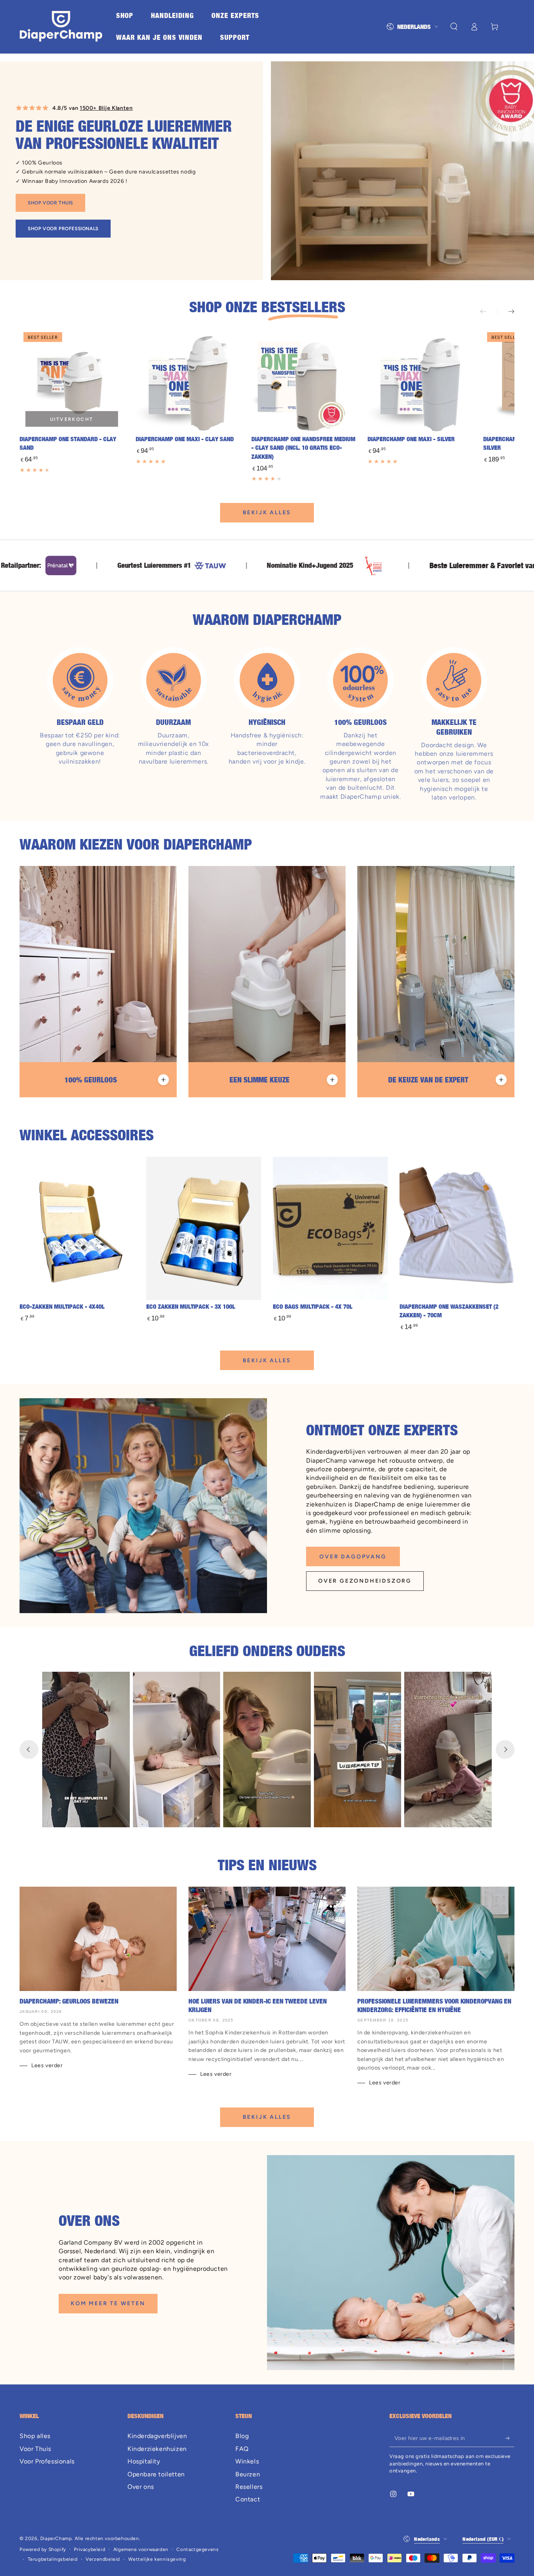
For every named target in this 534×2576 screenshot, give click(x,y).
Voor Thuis (35, 2449)
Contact (248, 2499)
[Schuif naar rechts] (506, 312)
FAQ (242, 2449)
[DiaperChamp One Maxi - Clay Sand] (188, 380)
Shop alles (35, 2436)
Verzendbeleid (103, 2559)
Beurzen (248, 2474)
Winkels (247, 2461)
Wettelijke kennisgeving (157, 2559)
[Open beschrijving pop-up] (163, 1080)
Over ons (141, 2487)
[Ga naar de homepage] (61, 27)
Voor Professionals (47, 2461)
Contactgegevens (197, 2549)
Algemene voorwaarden (141, 2549)
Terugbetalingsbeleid (53, 2559)
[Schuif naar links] (489, 312)
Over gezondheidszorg (365, 1581)
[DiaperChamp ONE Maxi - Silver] (420, 380)
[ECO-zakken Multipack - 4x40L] (77, 1229)
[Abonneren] (510, 2438)
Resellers (249, 2487)
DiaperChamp (56, 2538)
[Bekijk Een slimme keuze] (267, 964)
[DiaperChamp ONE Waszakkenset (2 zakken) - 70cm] (457, 1229)
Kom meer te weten (108, 2303)
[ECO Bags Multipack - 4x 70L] (330, 1229)
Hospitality (144, 2461)
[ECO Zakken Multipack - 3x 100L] (204, 1229)
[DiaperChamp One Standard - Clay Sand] (72, 380)
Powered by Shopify (43, 2549)
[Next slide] (505, 1750)
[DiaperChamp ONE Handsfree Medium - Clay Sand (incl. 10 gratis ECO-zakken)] (304, 380)
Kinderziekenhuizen (157, 2449)
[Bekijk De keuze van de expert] (436, 964)
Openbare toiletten (156, 2474)
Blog (242, 2436)
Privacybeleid (90, 2549)
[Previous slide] (29, 1750)
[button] (454, 27)
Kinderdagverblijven (157, 2436)
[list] (267, 724)
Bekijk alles (267, 513)
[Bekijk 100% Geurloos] (98, 964)
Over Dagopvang (353, 1557)
